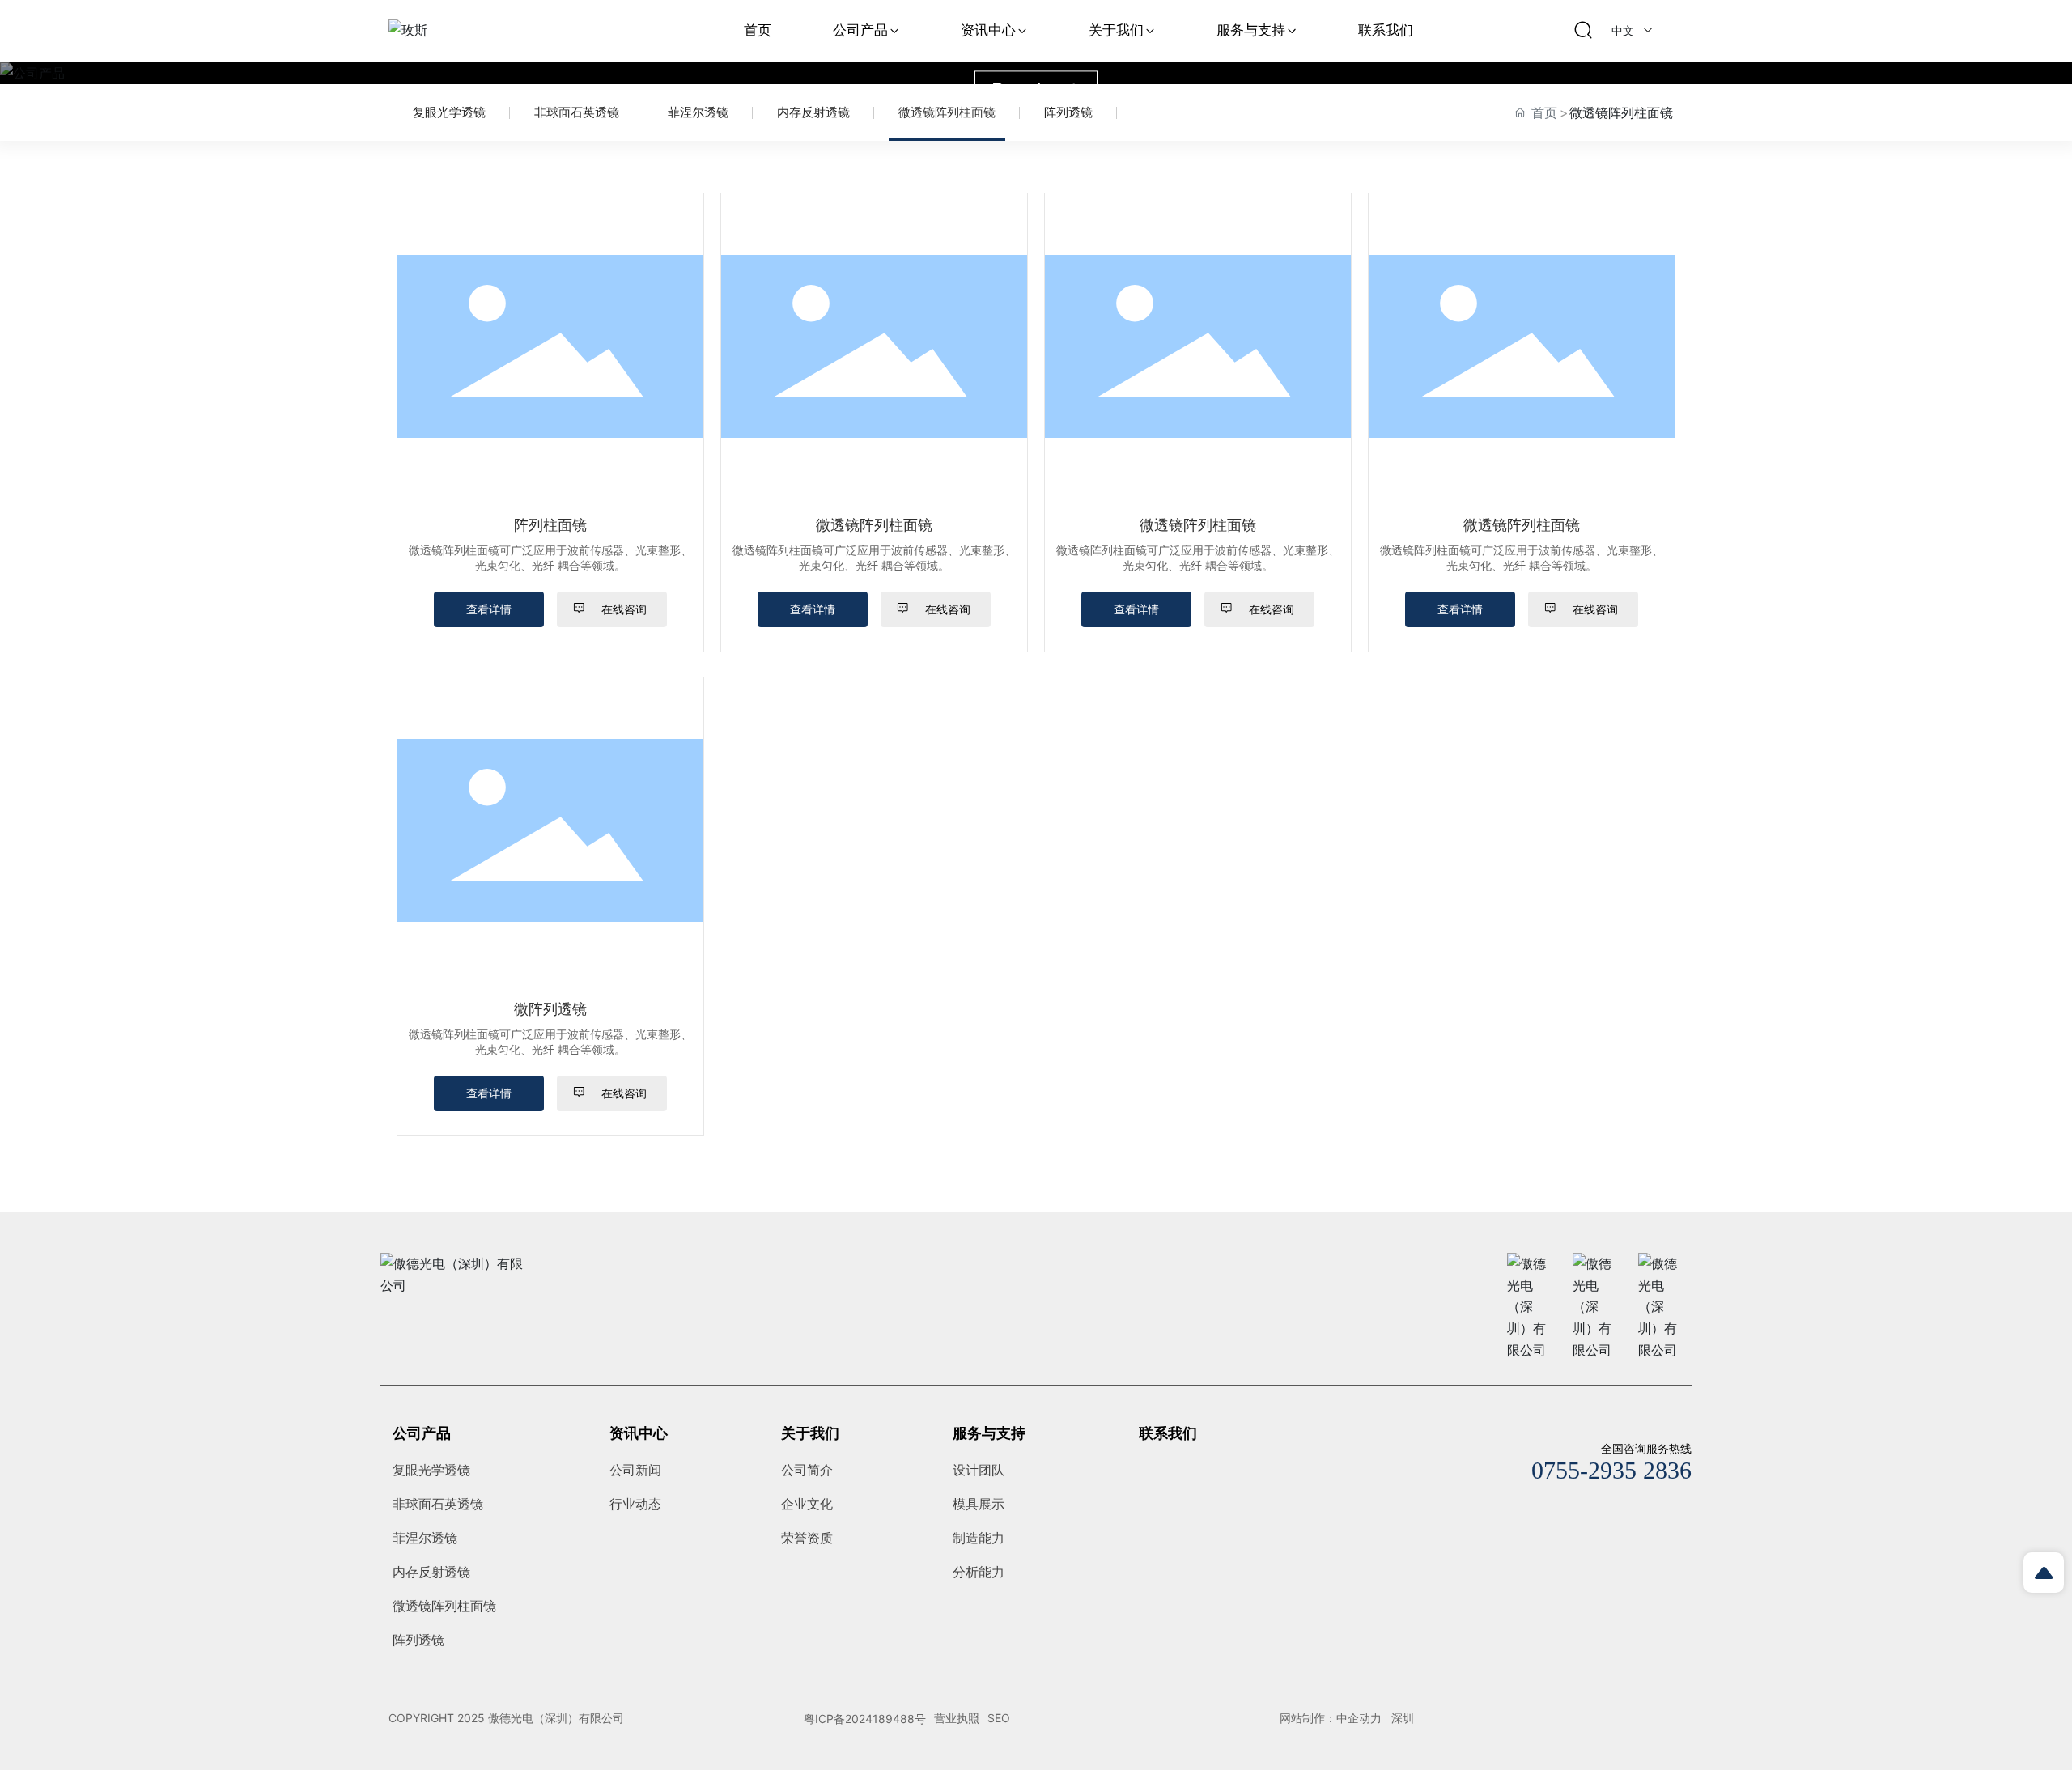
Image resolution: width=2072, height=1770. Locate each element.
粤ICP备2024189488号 (865, 1719)
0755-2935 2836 (1611, 1470)
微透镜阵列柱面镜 (947, 112)
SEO (999, 1718)
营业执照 (957, 1718)
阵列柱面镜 (550, 525)
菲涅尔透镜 (698, 112)
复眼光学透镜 (449, 112)
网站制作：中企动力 (1331, 1718)
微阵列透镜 (550, 1009)
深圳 (1403, 1718)
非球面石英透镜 (577, 112)
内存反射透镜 (813, 112)
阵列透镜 (1068, 112)
